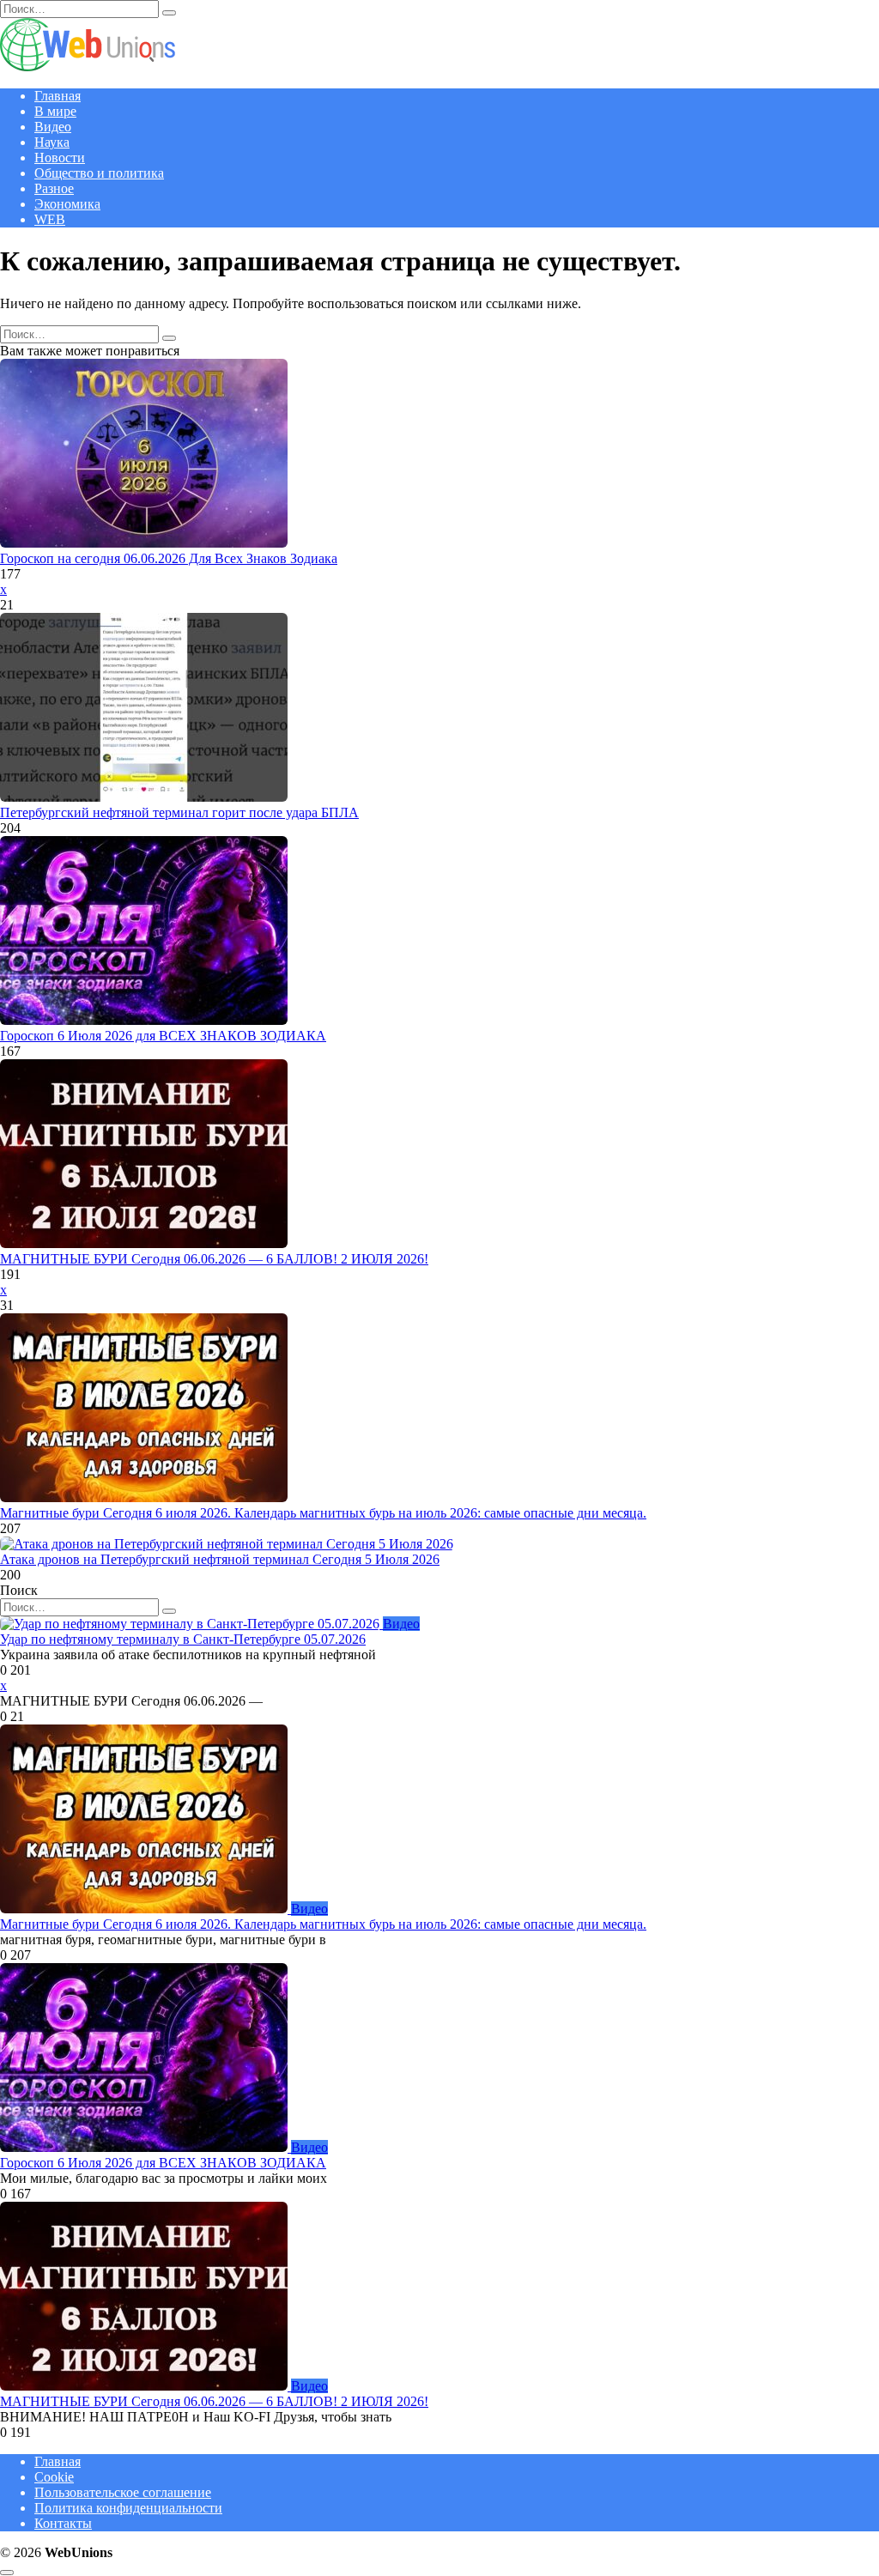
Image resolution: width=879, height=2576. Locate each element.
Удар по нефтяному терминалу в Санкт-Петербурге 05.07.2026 (183, 1639)
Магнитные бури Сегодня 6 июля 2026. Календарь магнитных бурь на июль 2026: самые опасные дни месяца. (323, 1513)
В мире (55, 111)
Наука (52, 142)
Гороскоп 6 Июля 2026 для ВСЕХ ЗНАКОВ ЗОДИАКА (163, 1036)
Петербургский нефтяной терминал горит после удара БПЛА (179, 812)
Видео (53, 127)
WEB (50, 219)
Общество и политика (99, 173)
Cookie (54, 2477)
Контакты (63, 2523)
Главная (58, 96)
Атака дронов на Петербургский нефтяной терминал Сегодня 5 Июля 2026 (220, 1559)
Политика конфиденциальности (128, 2508)
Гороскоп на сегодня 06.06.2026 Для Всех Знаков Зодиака (169, 558)
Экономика (67, 204)
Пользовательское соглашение (123, 2492)
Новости (60, 158)
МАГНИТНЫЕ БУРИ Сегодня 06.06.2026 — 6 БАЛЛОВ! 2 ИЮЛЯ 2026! (214, 1259)
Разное (54, 188)
